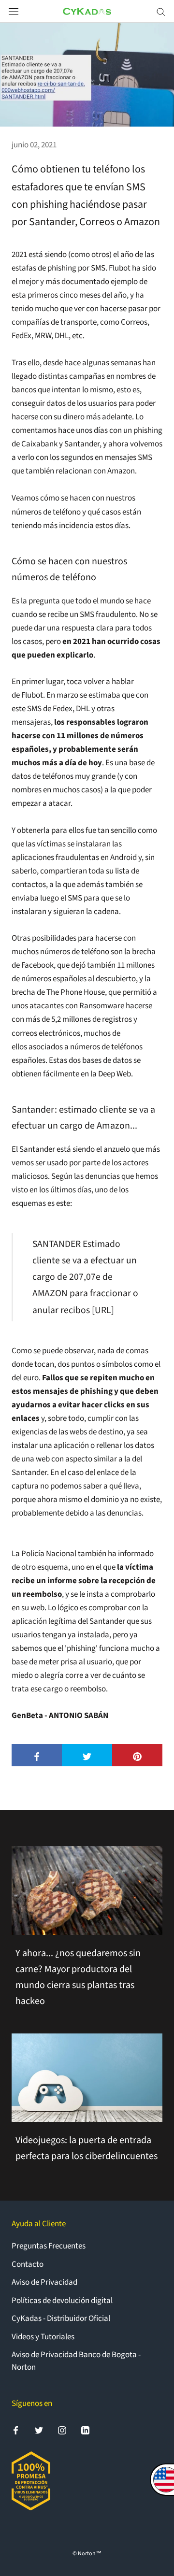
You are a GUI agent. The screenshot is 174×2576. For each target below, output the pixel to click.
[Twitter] (39, 2430)
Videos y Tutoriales (43, 2337)
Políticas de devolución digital (62, 2301)
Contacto (28, 2264)
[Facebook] (16, 2430)
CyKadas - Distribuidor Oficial (61, 2318)
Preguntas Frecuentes (49, 2246)
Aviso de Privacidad (44, 2282)
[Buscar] (161, 11)
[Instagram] (62, 2430)
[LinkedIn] (85, 2430)
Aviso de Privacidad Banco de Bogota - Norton (76, 2361)
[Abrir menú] (14, 11)
